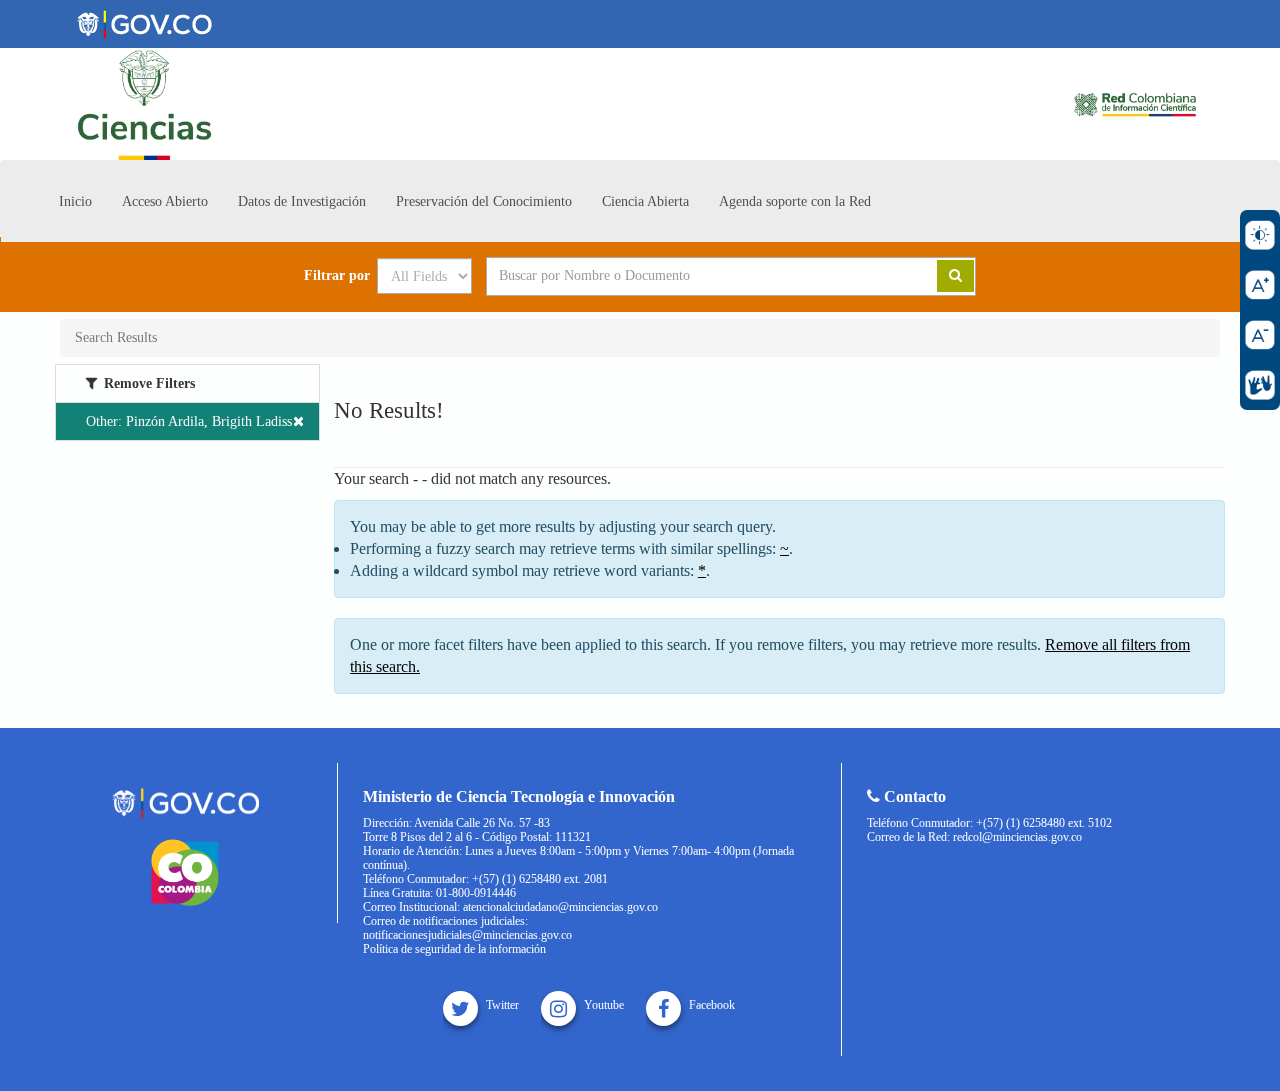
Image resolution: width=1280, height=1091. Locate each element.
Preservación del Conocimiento (484, 201)
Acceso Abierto (165, 201)
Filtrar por (337, 276)
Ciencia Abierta (645, 201)
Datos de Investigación (302, 201)
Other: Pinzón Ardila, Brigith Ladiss (189, 421)
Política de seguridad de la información (454, 949)
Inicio (75, 201)
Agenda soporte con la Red (795, 201)
